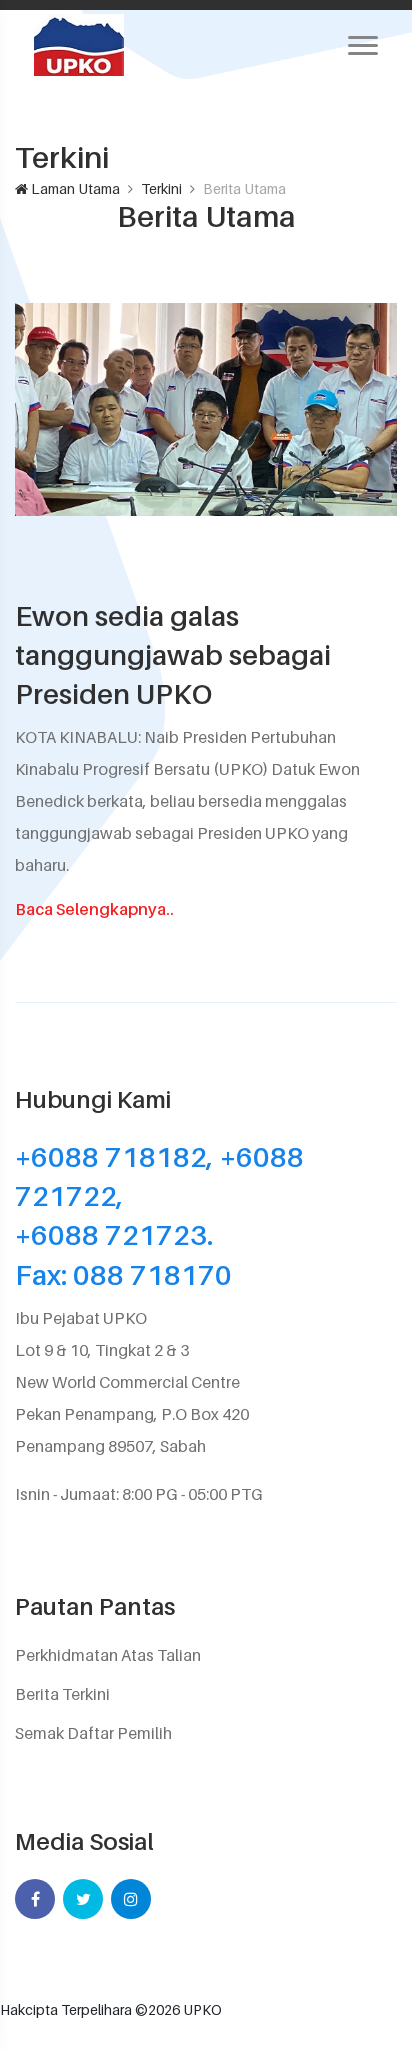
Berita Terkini (62, 1694)
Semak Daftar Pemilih (93, 1733)
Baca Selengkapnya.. (94, 909)
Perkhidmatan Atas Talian (108, 1655)
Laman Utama (74, 188)
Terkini (161, 188)
